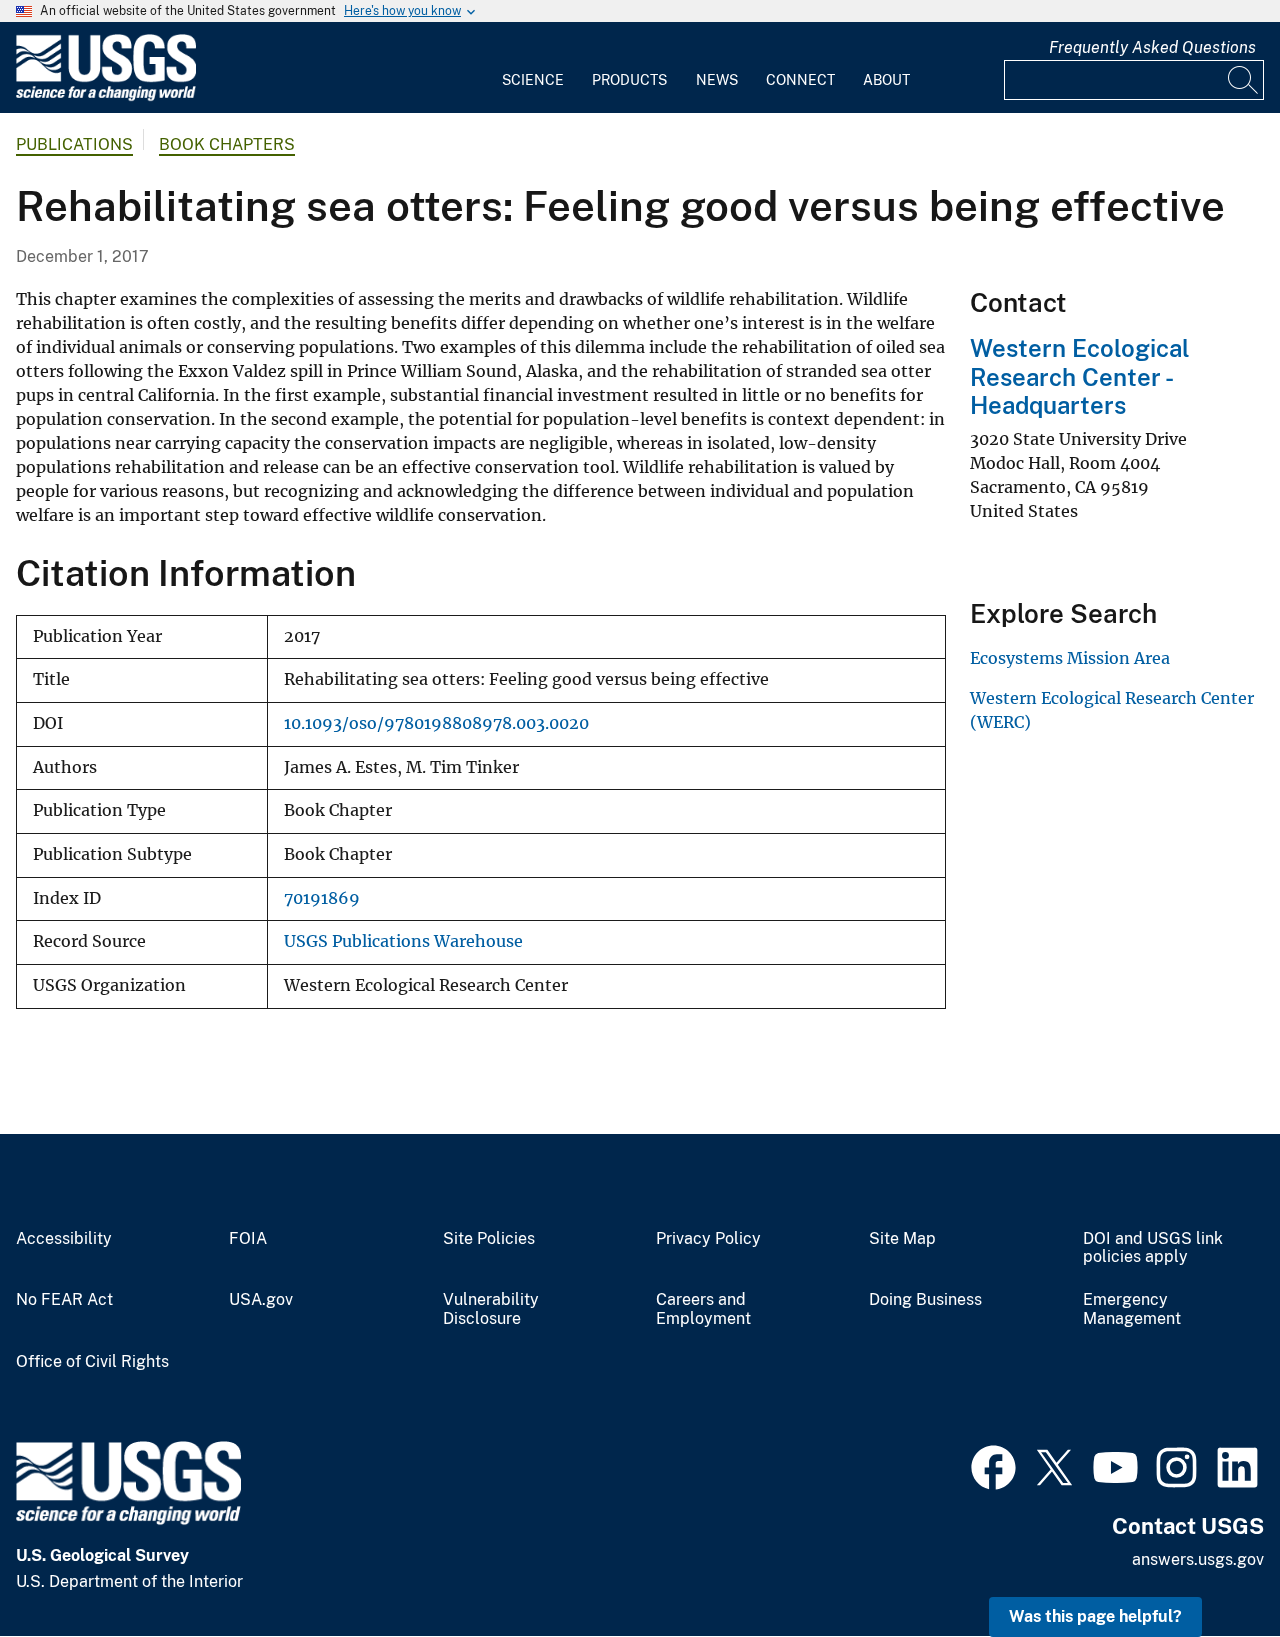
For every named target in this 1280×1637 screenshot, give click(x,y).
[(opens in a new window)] (993, 1465)
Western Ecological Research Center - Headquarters (1080, 377)
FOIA (248, 1239)
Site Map (902, 1239)
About (886, 80)
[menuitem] (533, 68)
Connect (800, 80)
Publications (74, 144)
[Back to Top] (1207, 1564)
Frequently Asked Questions (1152, 47)
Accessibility (64, 1239)
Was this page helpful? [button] (1095, 1616)
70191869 (322, 898)
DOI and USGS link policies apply (1153, 1248)
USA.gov (261, 1300)
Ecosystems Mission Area (1070, 658)
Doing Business (925, 1300)
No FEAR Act (64, 1300)
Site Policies (489, 1239)
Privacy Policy (708, 1239)
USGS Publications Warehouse (403, 941)
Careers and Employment (703, 1309)
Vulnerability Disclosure (491, 1309)
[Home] (106, 96)
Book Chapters (227, 144)
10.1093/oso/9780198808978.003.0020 (436, 723)
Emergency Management (1132, 1309)
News (717, 80)
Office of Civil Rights (92, 1362)
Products (629, 80)
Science (533, 80)
